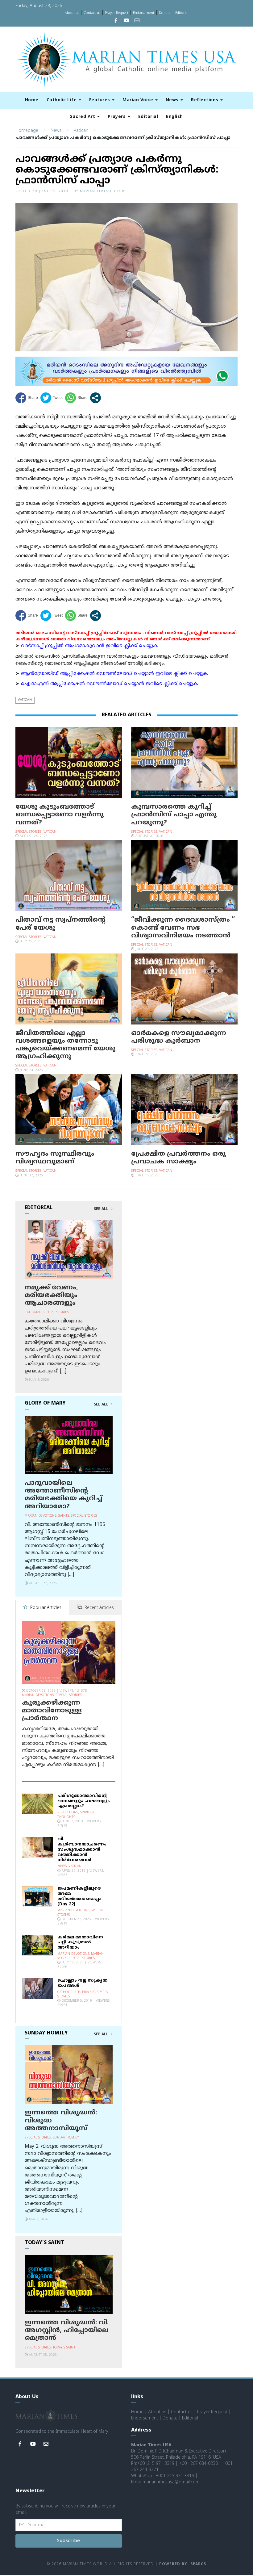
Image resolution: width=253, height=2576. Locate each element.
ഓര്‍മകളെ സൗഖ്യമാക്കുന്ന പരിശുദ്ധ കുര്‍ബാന (179, 1037)
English (174, 117)
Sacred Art (83, 117)
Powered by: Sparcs (183, 2564)
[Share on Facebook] (27, 398)
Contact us (92, 13)
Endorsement (144, 13)
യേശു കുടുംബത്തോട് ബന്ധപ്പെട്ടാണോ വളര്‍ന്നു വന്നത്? (60, 815)
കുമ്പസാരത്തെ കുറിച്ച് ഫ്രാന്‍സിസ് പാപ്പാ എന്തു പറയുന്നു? (174, 815)
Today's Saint (64, 2348)
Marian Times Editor (102, 192)
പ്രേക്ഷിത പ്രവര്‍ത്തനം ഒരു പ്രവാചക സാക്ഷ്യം (178, 1158)
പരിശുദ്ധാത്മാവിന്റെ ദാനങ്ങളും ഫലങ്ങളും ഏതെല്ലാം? (84, 1801)
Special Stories (29, 832)
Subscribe (69, 2541)
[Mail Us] (137, 21)
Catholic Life (62, 100)
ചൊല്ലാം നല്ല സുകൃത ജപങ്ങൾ (83, 1983)
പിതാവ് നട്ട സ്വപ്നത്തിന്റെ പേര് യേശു (60, 924)
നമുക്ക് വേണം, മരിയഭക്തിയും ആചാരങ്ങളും (51, 1296)
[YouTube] (126, 21)
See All (102, 1209)
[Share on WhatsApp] (76, 398)
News (173, 100)
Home (32, 100)
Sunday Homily (66, 2138)
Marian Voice (139, 100)
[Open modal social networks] (95, 398)
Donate (165, 13)
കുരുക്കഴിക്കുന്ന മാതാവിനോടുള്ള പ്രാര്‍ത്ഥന (52, 1711)
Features (100, 100)
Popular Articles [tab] (45, 1608)
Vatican (81, 131)
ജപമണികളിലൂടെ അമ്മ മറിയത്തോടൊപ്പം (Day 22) (79, 1896)
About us (72, 13)
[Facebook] (116, 21)
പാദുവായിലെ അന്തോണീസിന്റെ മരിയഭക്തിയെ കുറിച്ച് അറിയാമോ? (63, 1495)
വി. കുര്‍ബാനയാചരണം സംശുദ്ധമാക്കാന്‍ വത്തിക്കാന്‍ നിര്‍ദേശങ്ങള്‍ (82, 1849)
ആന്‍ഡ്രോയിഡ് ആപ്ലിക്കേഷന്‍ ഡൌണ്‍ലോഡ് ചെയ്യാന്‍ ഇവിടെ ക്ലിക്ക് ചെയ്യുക (114, 674)
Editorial (182, 13)
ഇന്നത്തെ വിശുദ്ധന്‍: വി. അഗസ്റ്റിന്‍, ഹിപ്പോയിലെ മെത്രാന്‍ (67, 2331)
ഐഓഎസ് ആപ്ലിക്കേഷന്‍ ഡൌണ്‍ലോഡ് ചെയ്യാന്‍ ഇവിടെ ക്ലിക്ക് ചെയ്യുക (110, 684)
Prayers (117, 117)
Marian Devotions (41, 1516)
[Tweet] (52, 398)
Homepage (27, 131)
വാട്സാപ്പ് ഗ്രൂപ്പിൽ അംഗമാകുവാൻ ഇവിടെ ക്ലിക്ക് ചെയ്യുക (90, 646)
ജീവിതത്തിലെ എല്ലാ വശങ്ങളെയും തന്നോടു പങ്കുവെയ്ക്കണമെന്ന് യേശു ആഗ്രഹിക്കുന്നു (65, 1045)
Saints (64, 1516)
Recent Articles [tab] (99, 1608)
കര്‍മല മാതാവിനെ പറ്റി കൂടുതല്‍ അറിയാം (80, 1943)
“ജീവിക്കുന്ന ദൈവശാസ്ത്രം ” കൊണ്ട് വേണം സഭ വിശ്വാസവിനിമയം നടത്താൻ (183, 928)
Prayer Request (117, 13)
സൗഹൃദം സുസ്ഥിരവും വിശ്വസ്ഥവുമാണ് (55, 1158)
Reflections (205, 100)
